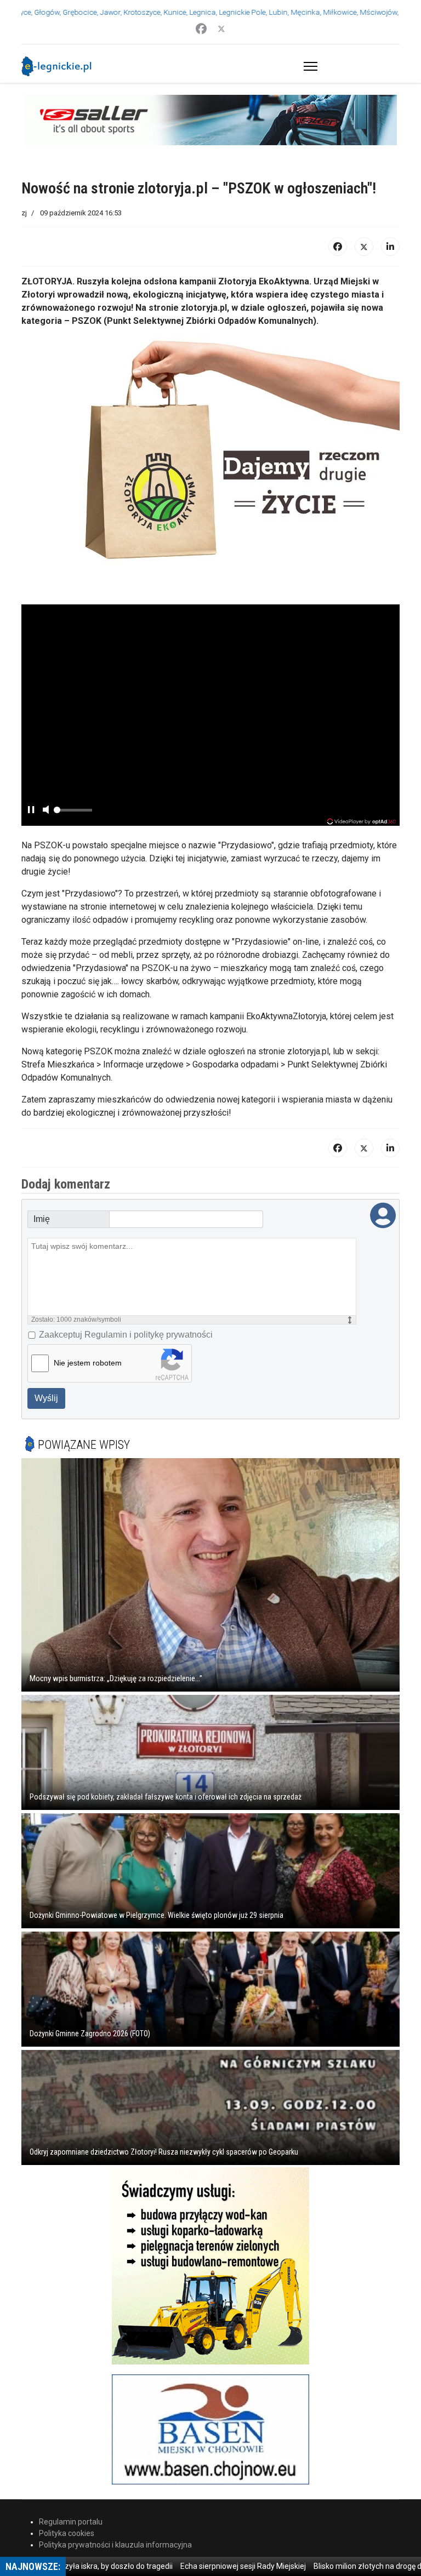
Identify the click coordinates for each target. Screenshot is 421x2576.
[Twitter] (221, 29)
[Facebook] (201, 29)
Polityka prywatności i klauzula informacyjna (115, 2545)
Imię (42, 1219)
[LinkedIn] (390, 247)
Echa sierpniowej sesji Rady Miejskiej (207, 2566)
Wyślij (46, 1398)
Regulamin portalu (71, 2522)
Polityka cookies (67, 2533)
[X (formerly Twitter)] (364, 247)
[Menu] (308, 66)
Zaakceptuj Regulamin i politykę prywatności (126, 1335)
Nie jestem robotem (88, 1363)
